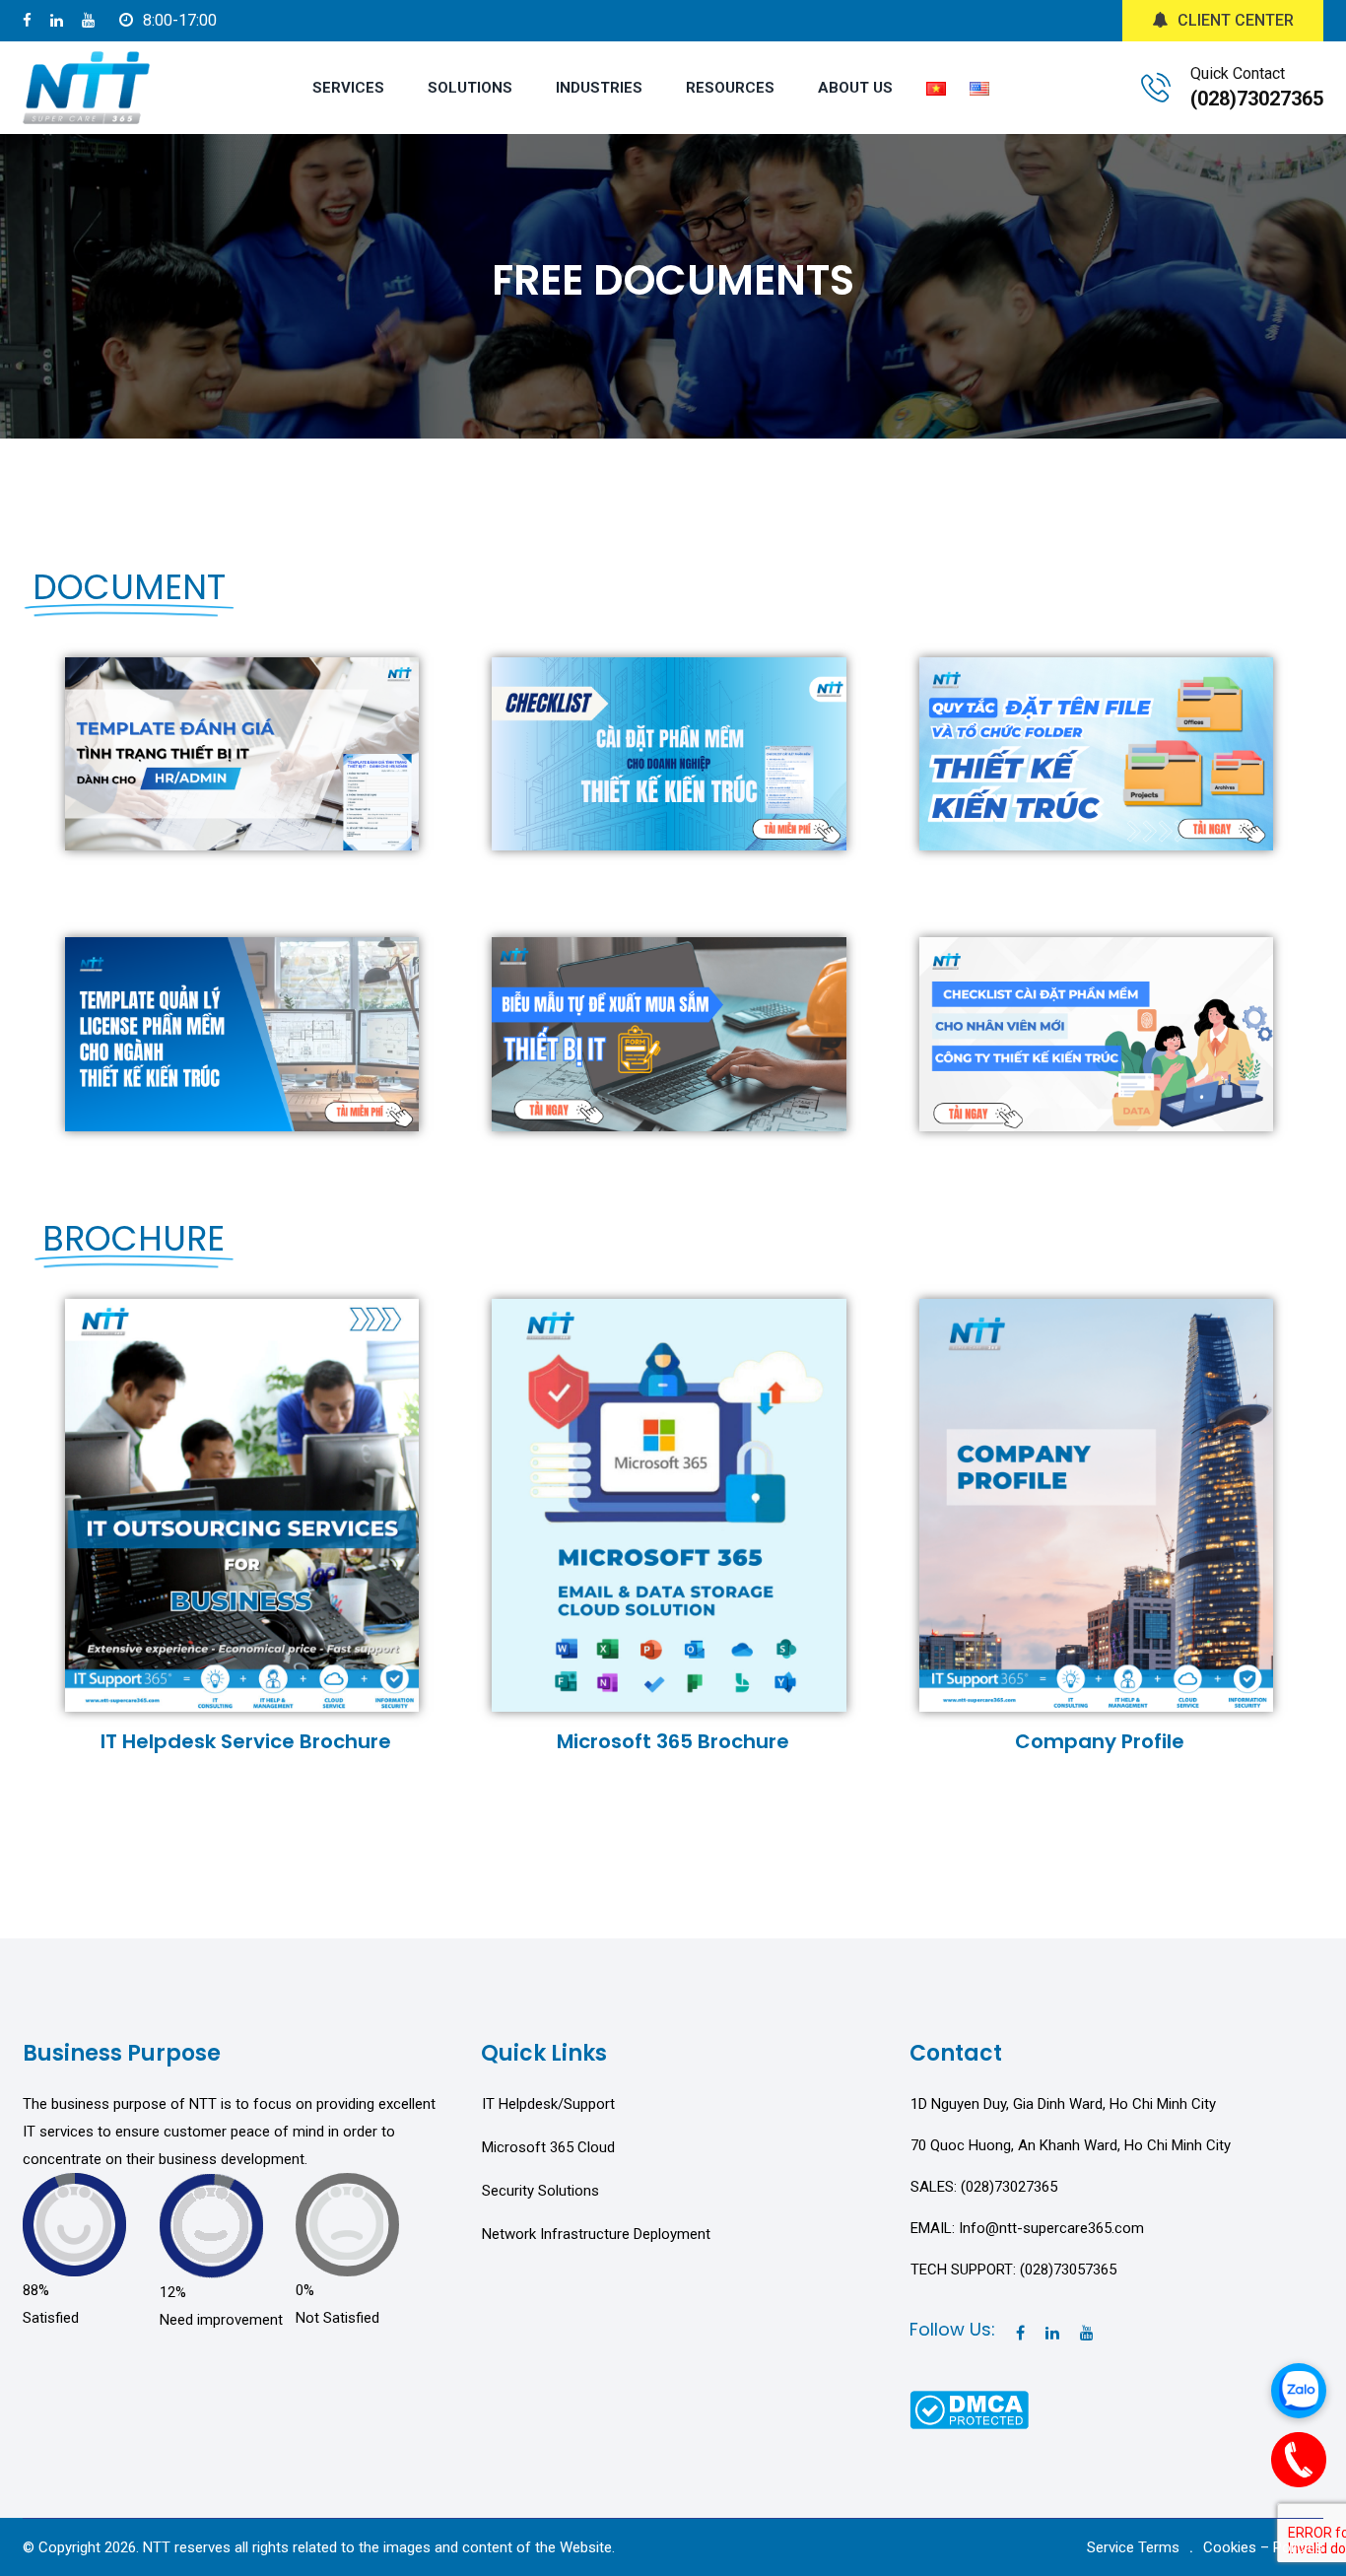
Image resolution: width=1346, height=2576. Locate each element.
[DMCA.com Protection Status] (969, 2408)
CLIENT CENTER (1236, 20)
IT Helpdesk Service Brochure (246, 1741)
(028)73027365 (1257, 99)
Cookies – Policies (1263, 2547)
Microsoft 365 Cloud (548, 2147)
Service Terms (1133, 2547)
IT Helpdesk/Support (548, 2104)
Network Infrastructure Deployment (596, 2234)
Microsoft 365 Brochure (673, 1741)
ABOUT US (855, 88)
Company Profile (1100, 1741)
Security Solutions (540, 2191)
